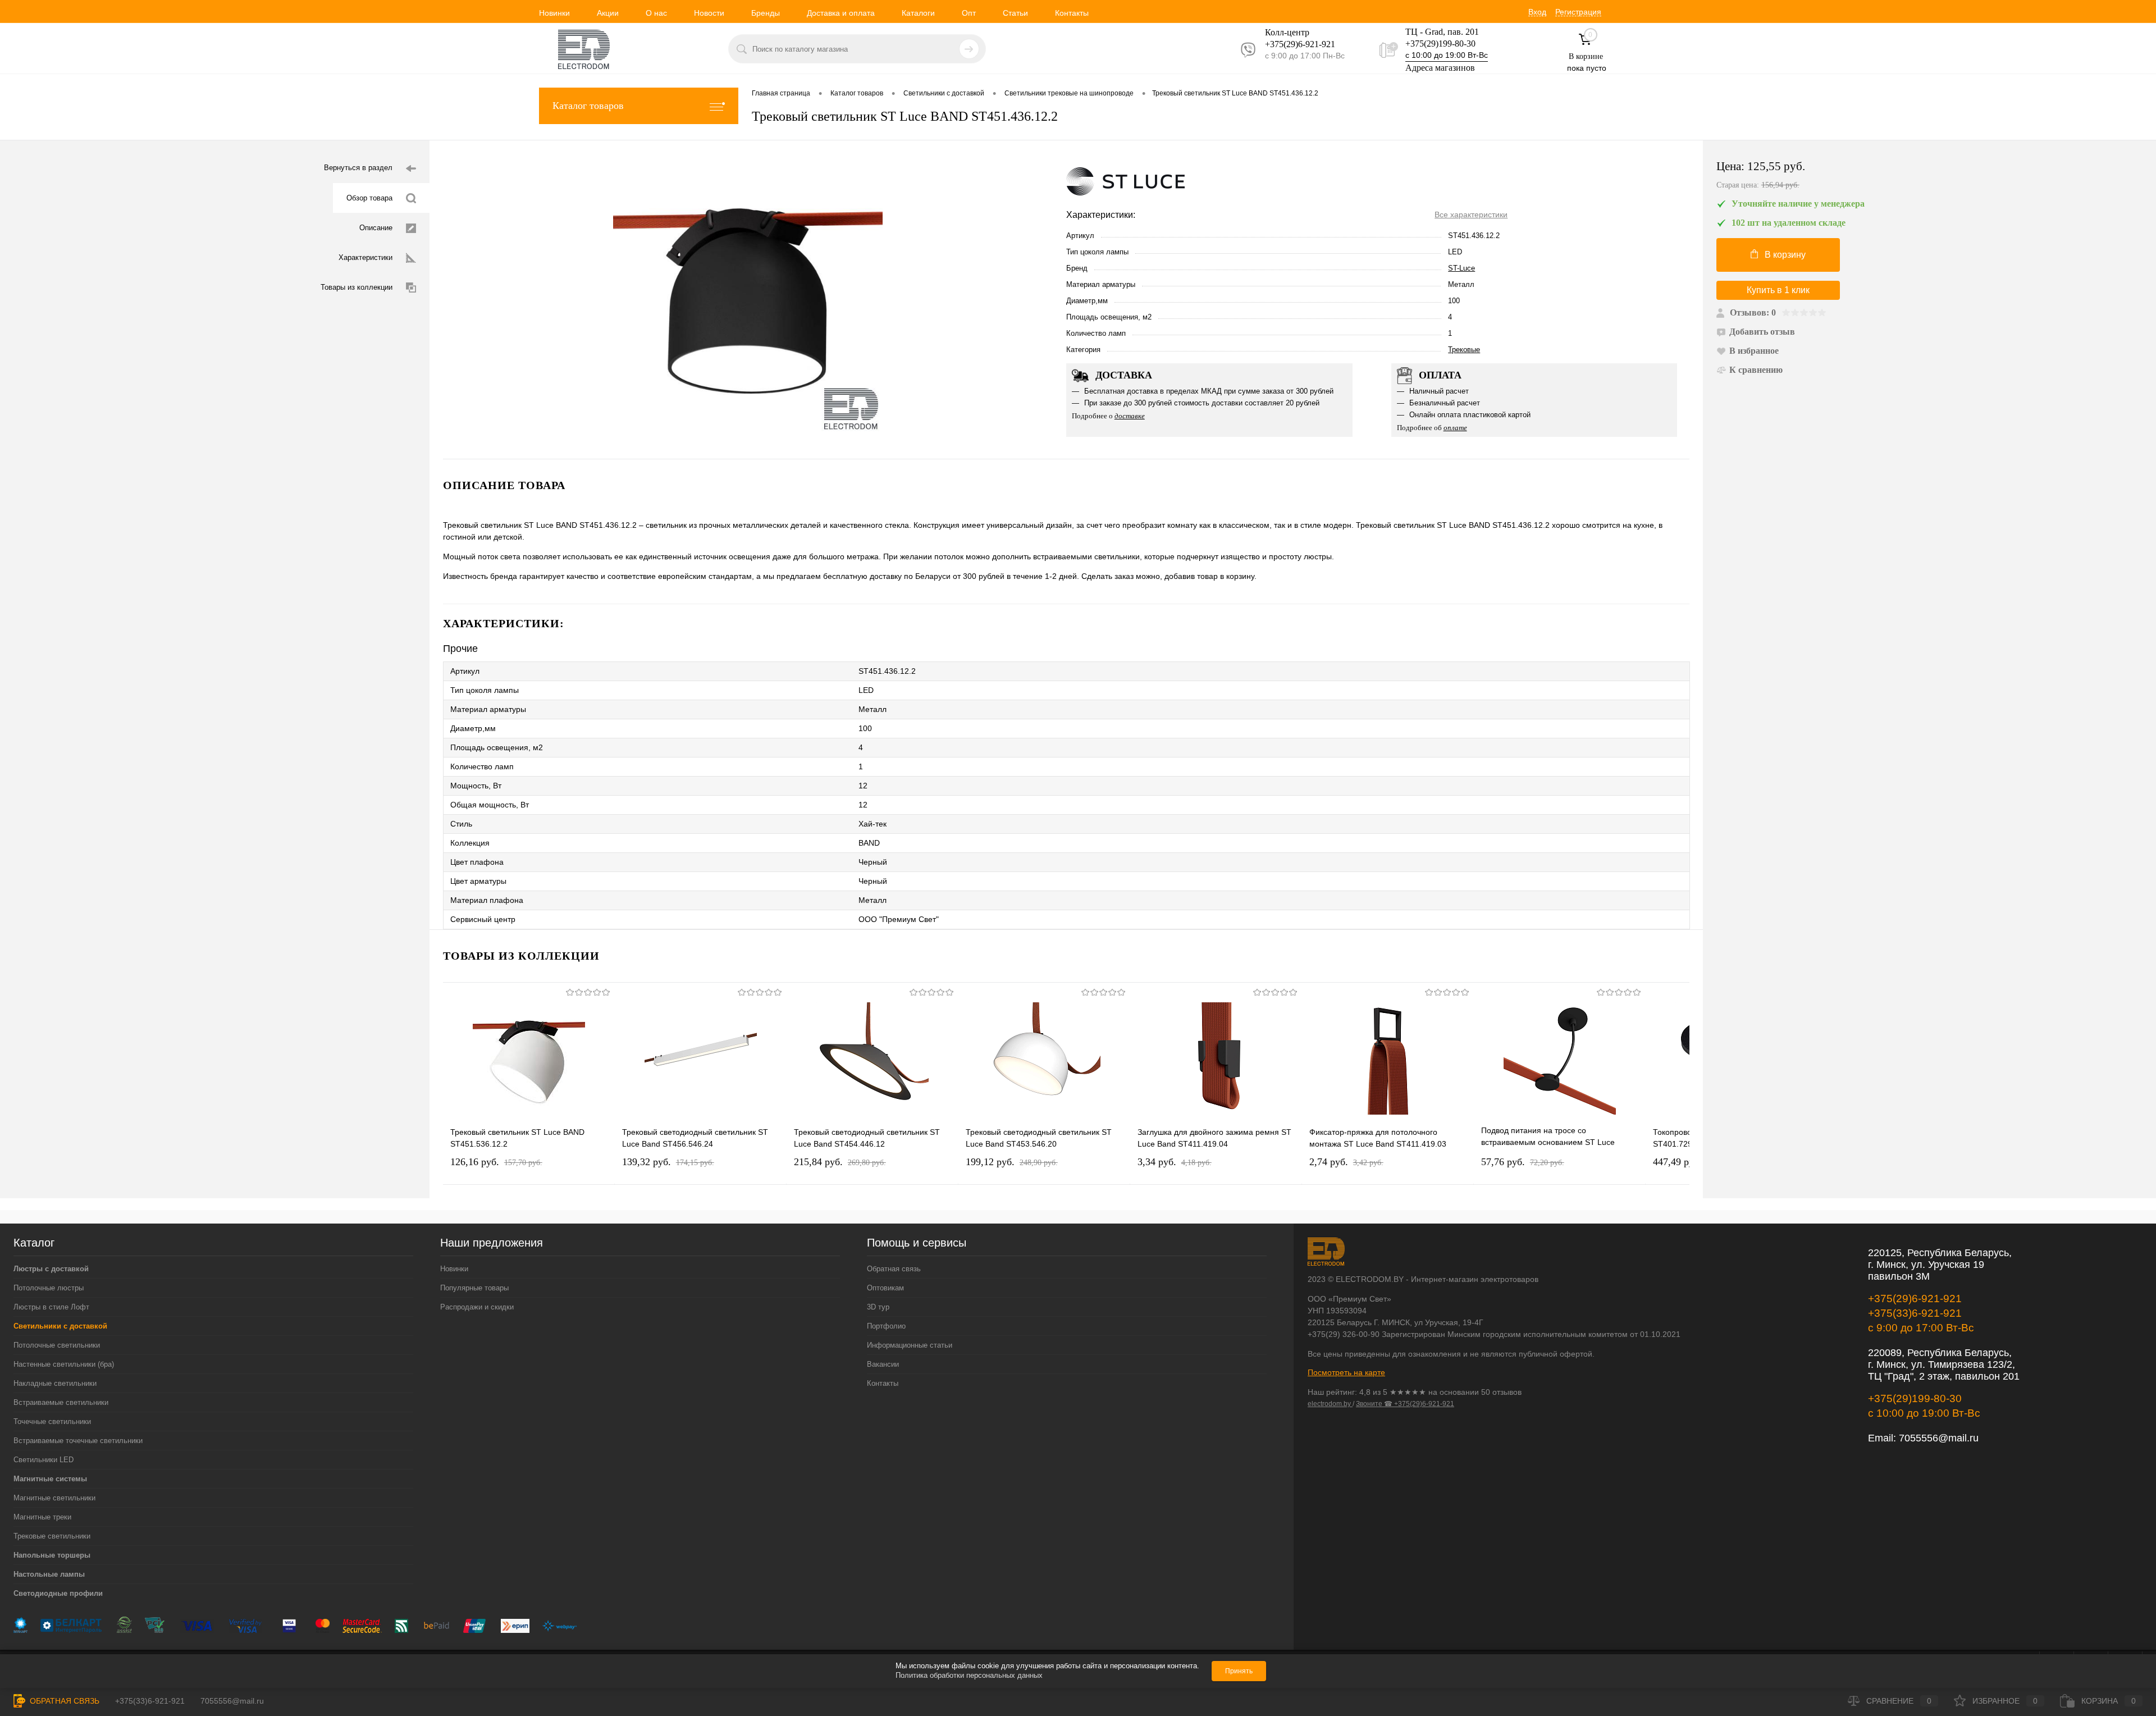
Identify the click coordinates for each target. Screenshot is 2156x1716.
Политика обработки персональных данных (969, 1675)
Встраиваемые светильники (61, 1402)
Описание (376, 228)
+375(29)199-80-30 (1440, 44)
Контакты (1072, 13)
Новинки (554, 13)
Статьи (1015, 13)
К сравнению (1756, 370)
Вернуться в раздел (358, 168)
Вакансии (883, 1364)
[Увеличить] (748, 300)
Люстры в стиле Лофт (51, 1307)
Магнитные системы (50, 1479)
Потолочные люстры (49, 1288)
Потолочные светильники (57, 1345)
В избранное (1754, 351)
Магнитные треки (42, 1517)
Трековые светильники (52, 1536)
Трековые (1464, 350)
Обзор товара (369, 198)
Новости (709, 13)
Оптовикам (885, 1288)
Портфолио (886, 1326)
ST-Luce (1461, 268)
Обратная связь (894, 1269)
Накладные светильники (55, 1383)
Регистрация (1578, 12)
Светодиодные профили (58, 1593)
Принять (1239, 1671)
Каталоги (918, 13)
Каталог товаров (588, 106)
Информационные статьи (910, 1345)
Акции (608, 13)
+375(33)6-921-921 (1915, 1313)
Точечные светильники (52, 1421)
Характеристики (366, 257)
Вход (1537, 12)
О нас (656, 13)
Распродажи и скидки (477, 1307)
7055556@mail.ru (1939, 1438)
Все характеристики (1471, 214)
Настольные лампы (49, 1574)
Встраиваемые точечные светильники (78, 1441)
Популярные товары (474, 1288)
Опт (969, 13)
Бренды (766, 13)
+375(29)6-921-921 (1915, 1299)
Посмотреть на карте (1346, 1372)
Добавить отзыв (1762, 332)
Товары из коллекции (357, 287)
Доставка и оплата (841, 13)
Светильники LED (44, 1460)
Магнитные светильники (54, 1498)
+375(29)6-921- (1293, 44)
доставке (1130, 416)
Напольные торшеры (52, 1555)
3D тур (878, 1307)
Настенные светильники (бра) (64, 1364)
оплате (1455, 428)
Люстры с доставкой (51, 1269)
